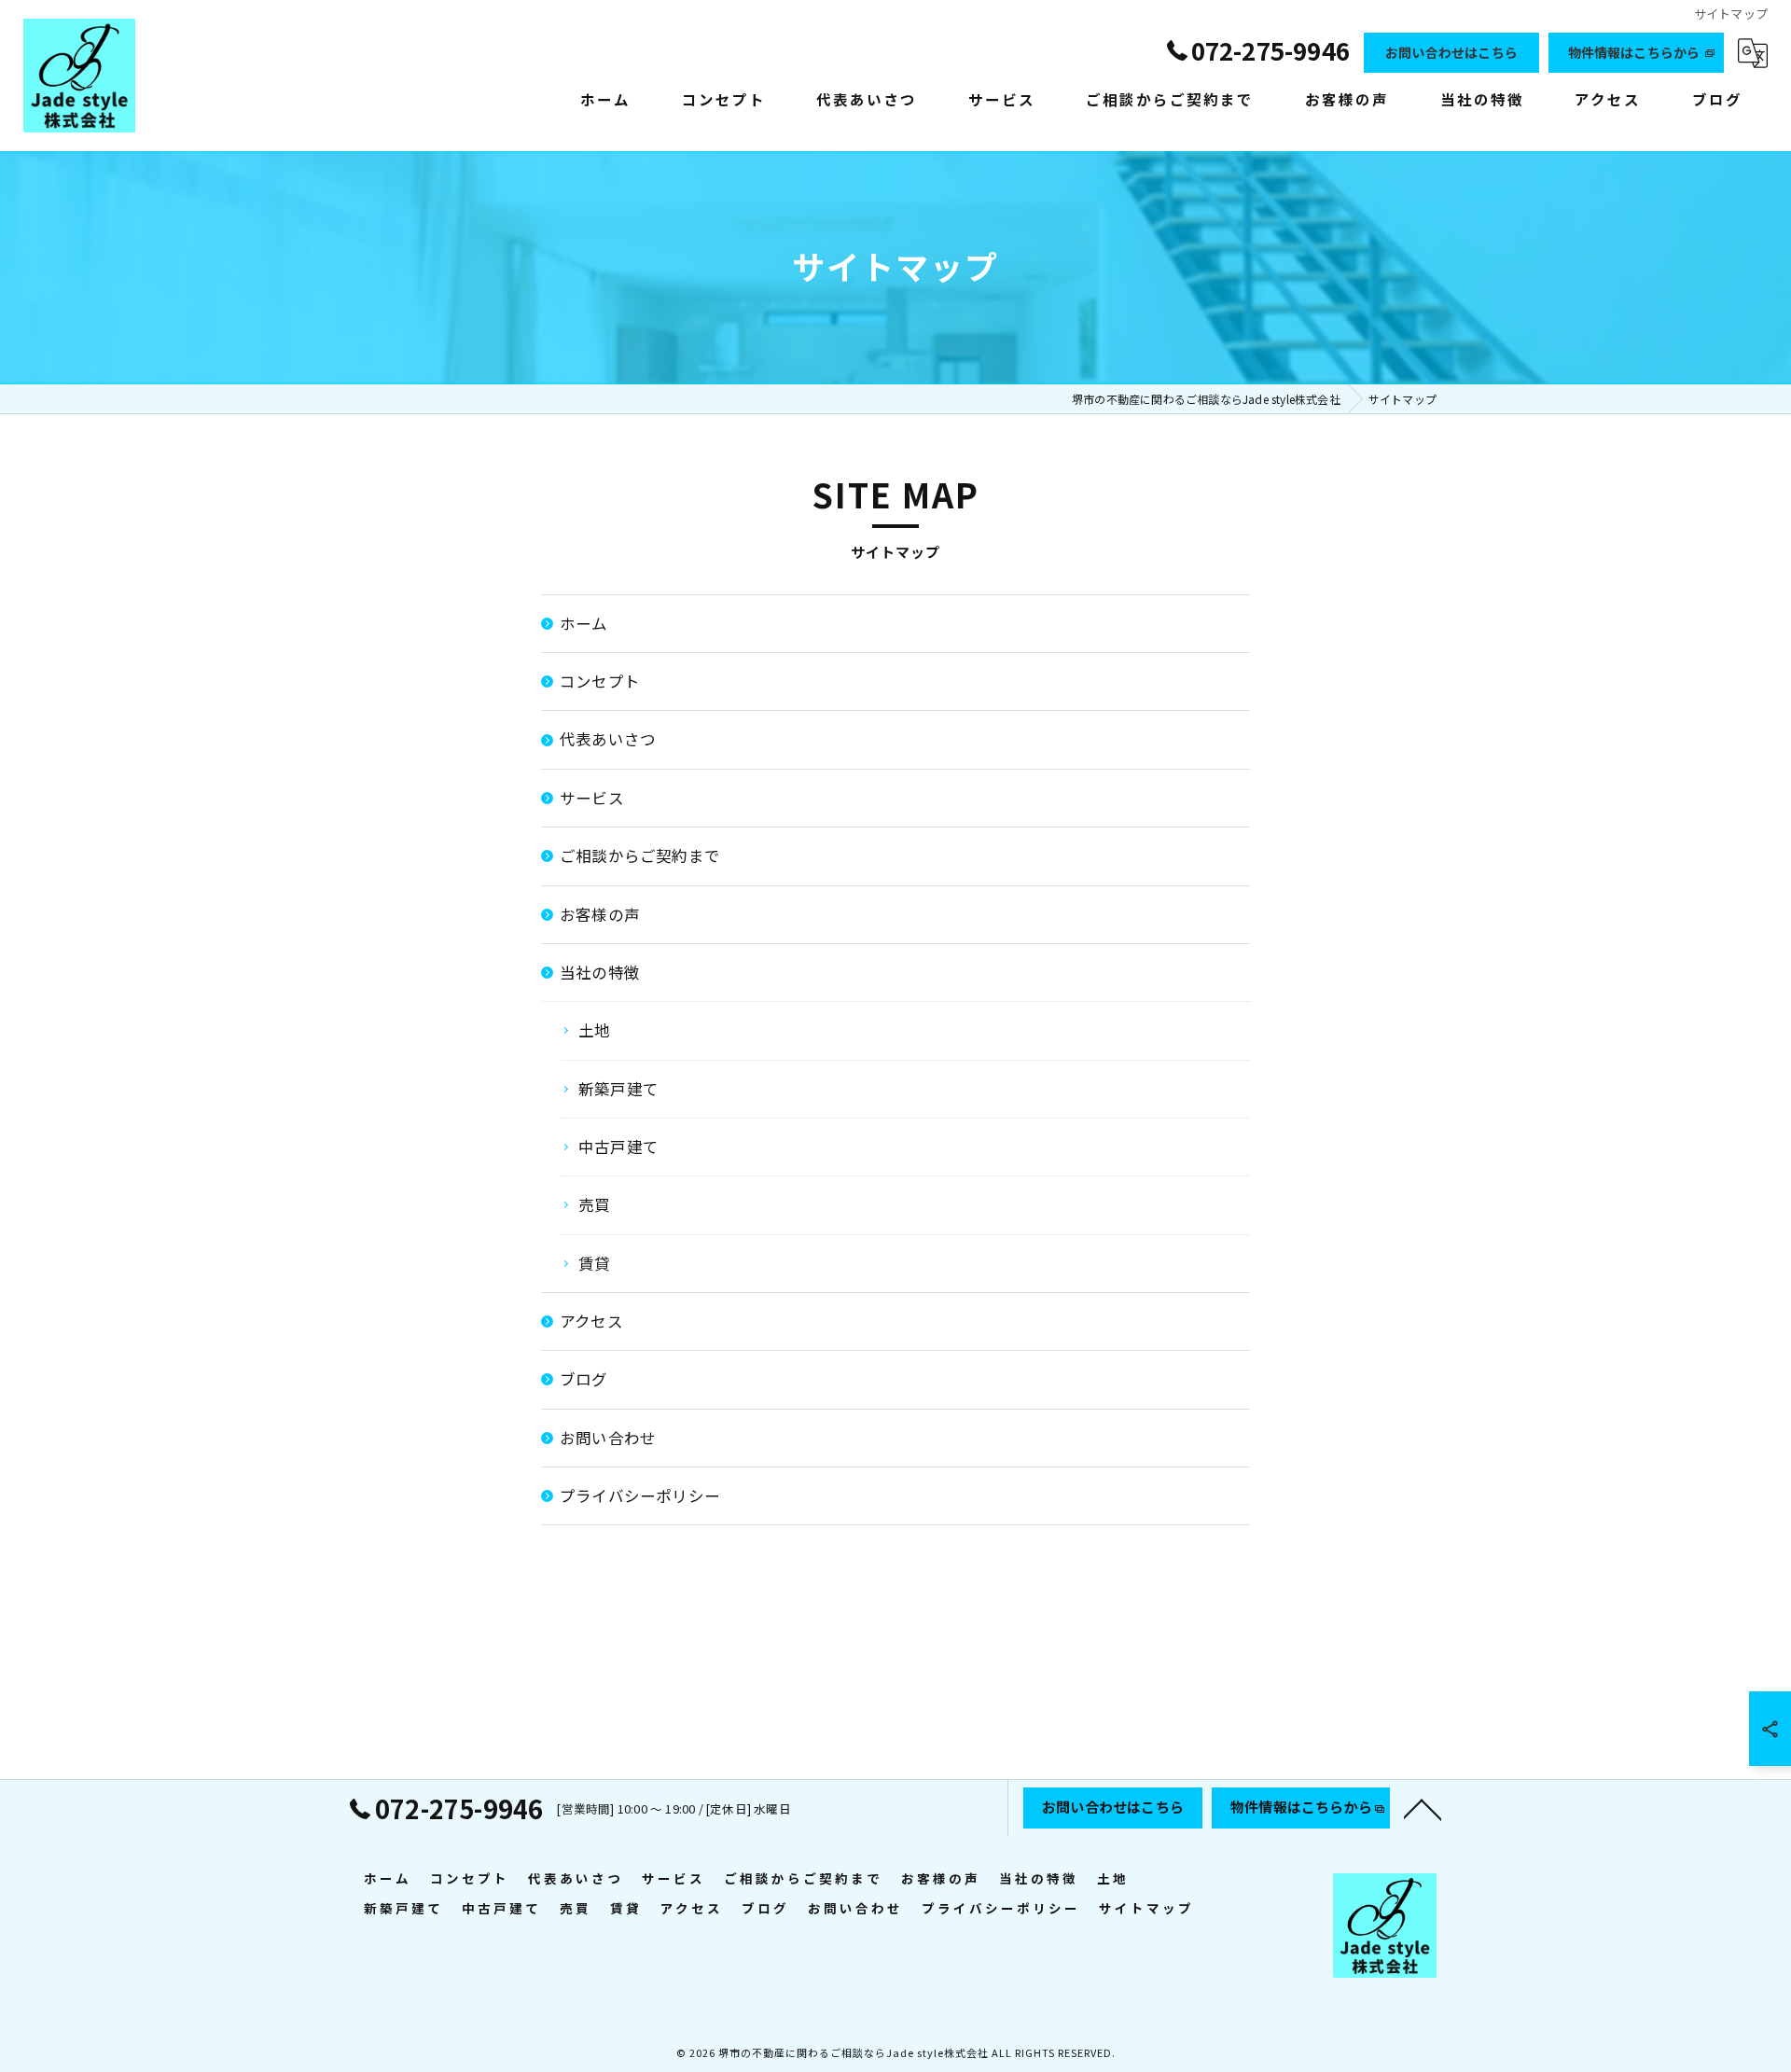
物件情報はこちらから (1634, 52)
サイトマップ (1146, 1908)
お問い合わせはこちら (1451, 52)
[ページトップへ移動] (1423, 1808)
